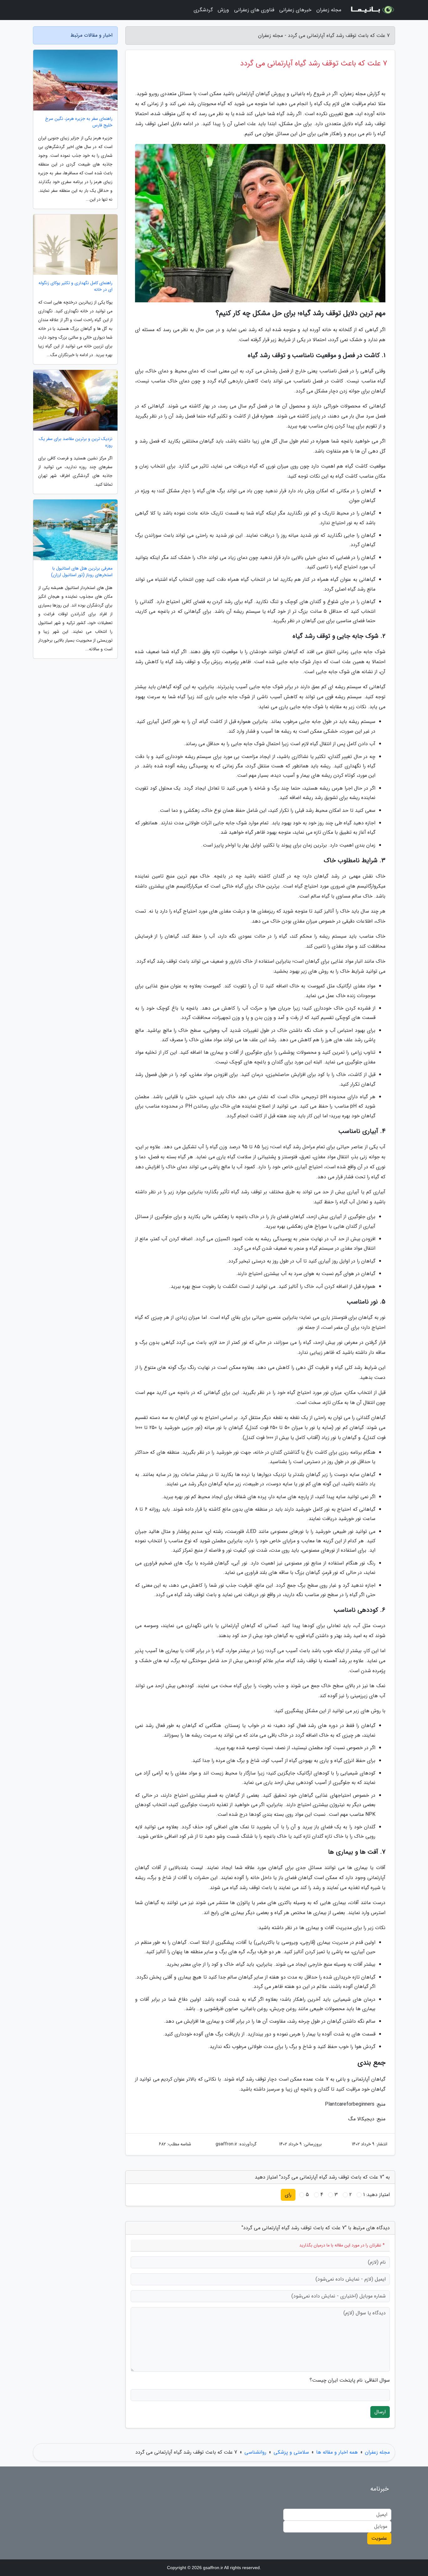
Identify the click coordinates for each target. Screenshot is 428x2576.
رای (288, 2195)
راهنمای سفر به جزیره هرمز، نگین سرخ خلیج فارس (79, 122)
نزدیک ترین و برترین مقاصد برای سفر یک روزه (76, 442)
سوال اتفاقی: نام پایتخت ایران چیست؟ (350, 2380)
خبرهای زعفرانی (295, 10)
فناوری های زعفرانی (254, 10)
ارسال (380, 2412)
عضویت (379, 2538)
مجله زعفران (329, 10)
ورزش (223, 10)
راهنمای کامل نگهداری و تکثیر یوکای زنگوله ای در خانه (76, 286)
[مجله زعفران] (372, 10)
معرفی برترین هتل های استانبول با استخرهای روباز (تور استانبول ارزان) (82, 572)
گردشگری (203, 10)
